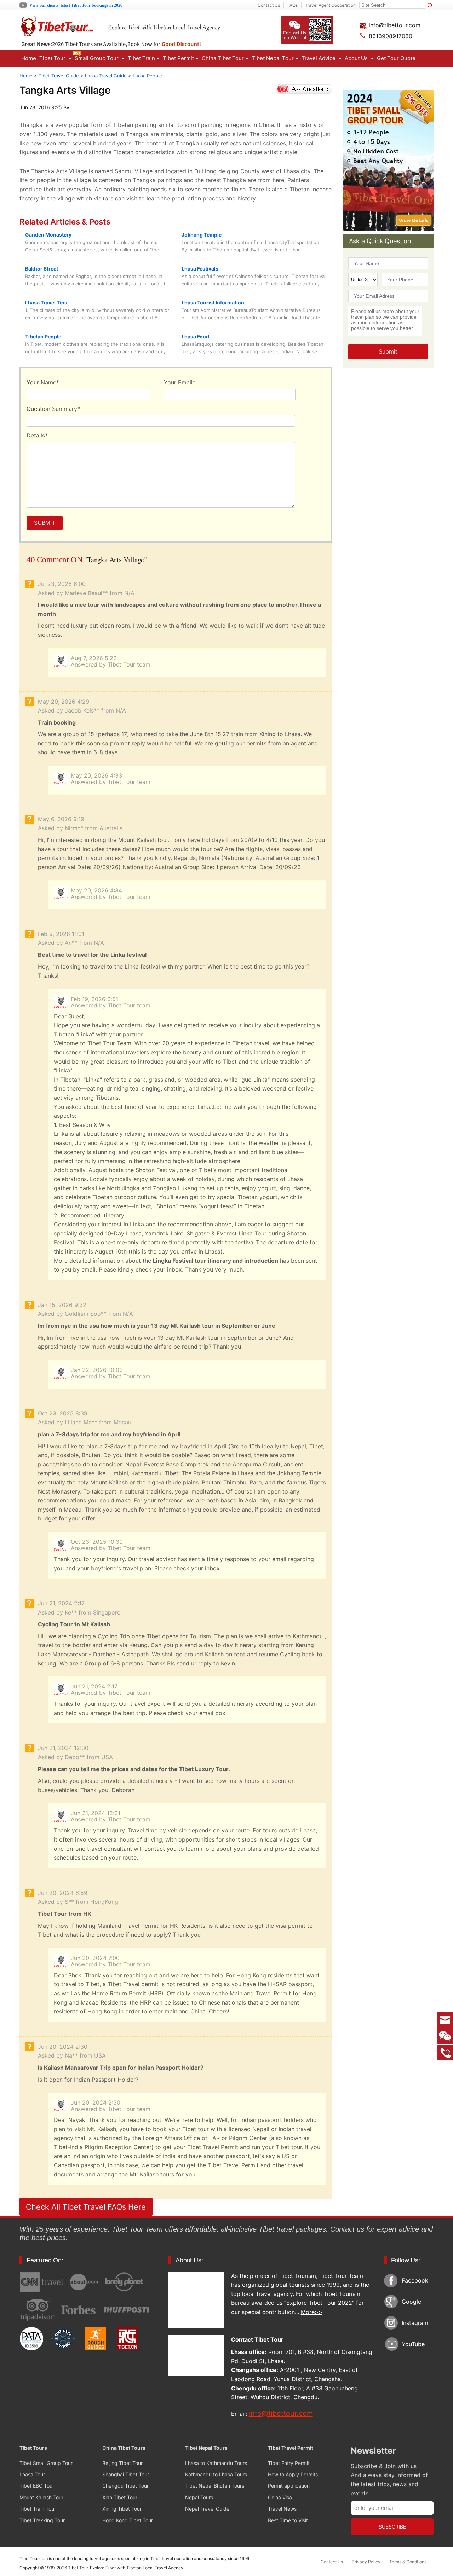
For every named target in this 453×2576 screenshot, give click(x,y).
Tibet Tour (78, 2568)
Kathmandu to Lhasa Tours (216, 2474)
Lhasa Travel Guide (106, 76)
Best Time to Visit (288, 2520)
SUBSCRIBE (392, 2527)
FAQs (293, 5)
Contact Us (269, 5)
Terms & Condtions (408, 2562)
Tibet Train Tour (38, 2509)
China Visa (280, 2497)
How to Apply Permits (293, 2474)
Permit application (289, 2486)
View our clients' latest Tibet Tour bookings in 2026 (76, 5)
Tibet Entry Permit (289, 2463)
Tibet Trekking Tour (42, 2520)
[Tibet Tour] (143, 34)
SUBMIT (45, 523)
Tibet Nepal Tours (206, 2448)
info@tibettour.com (394, 25)
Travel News (282, 2509)
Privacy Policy (366, 2562)
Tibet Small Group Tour (46, 2463)
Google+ (413, 2302)
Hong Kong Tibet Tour (128, 2520)
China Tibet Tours (124, 2448)
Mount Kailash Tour (41, 2497)
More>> (312, 2312)
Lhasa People (147, 76)
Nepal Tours (199, 2497)
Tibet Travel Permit (291, 2448)
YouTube (413, 2344)
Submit (388, 351)
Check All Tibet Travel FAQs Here (86, 2207)
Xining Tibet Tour (122, 2509)
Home (29, 58)
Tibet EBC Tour (37, 2486)
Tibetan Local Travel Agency (155, 2568)
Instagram (415, 2323)
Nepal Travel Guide (207, 2509)
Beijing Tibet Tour (122, 2463)
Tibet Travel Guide (59, 76)
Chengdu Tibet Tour (125, 2486)
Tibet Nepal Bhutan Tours (215, 2486)
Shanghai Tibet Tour (126, 2474)
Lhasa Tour (32, 2474)
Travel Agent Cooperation (330, 5)
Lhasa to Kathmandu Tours (216, 2463)
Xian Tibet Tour (120, 2497)
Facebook (415, 2280)
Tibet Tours (33, 2448)
